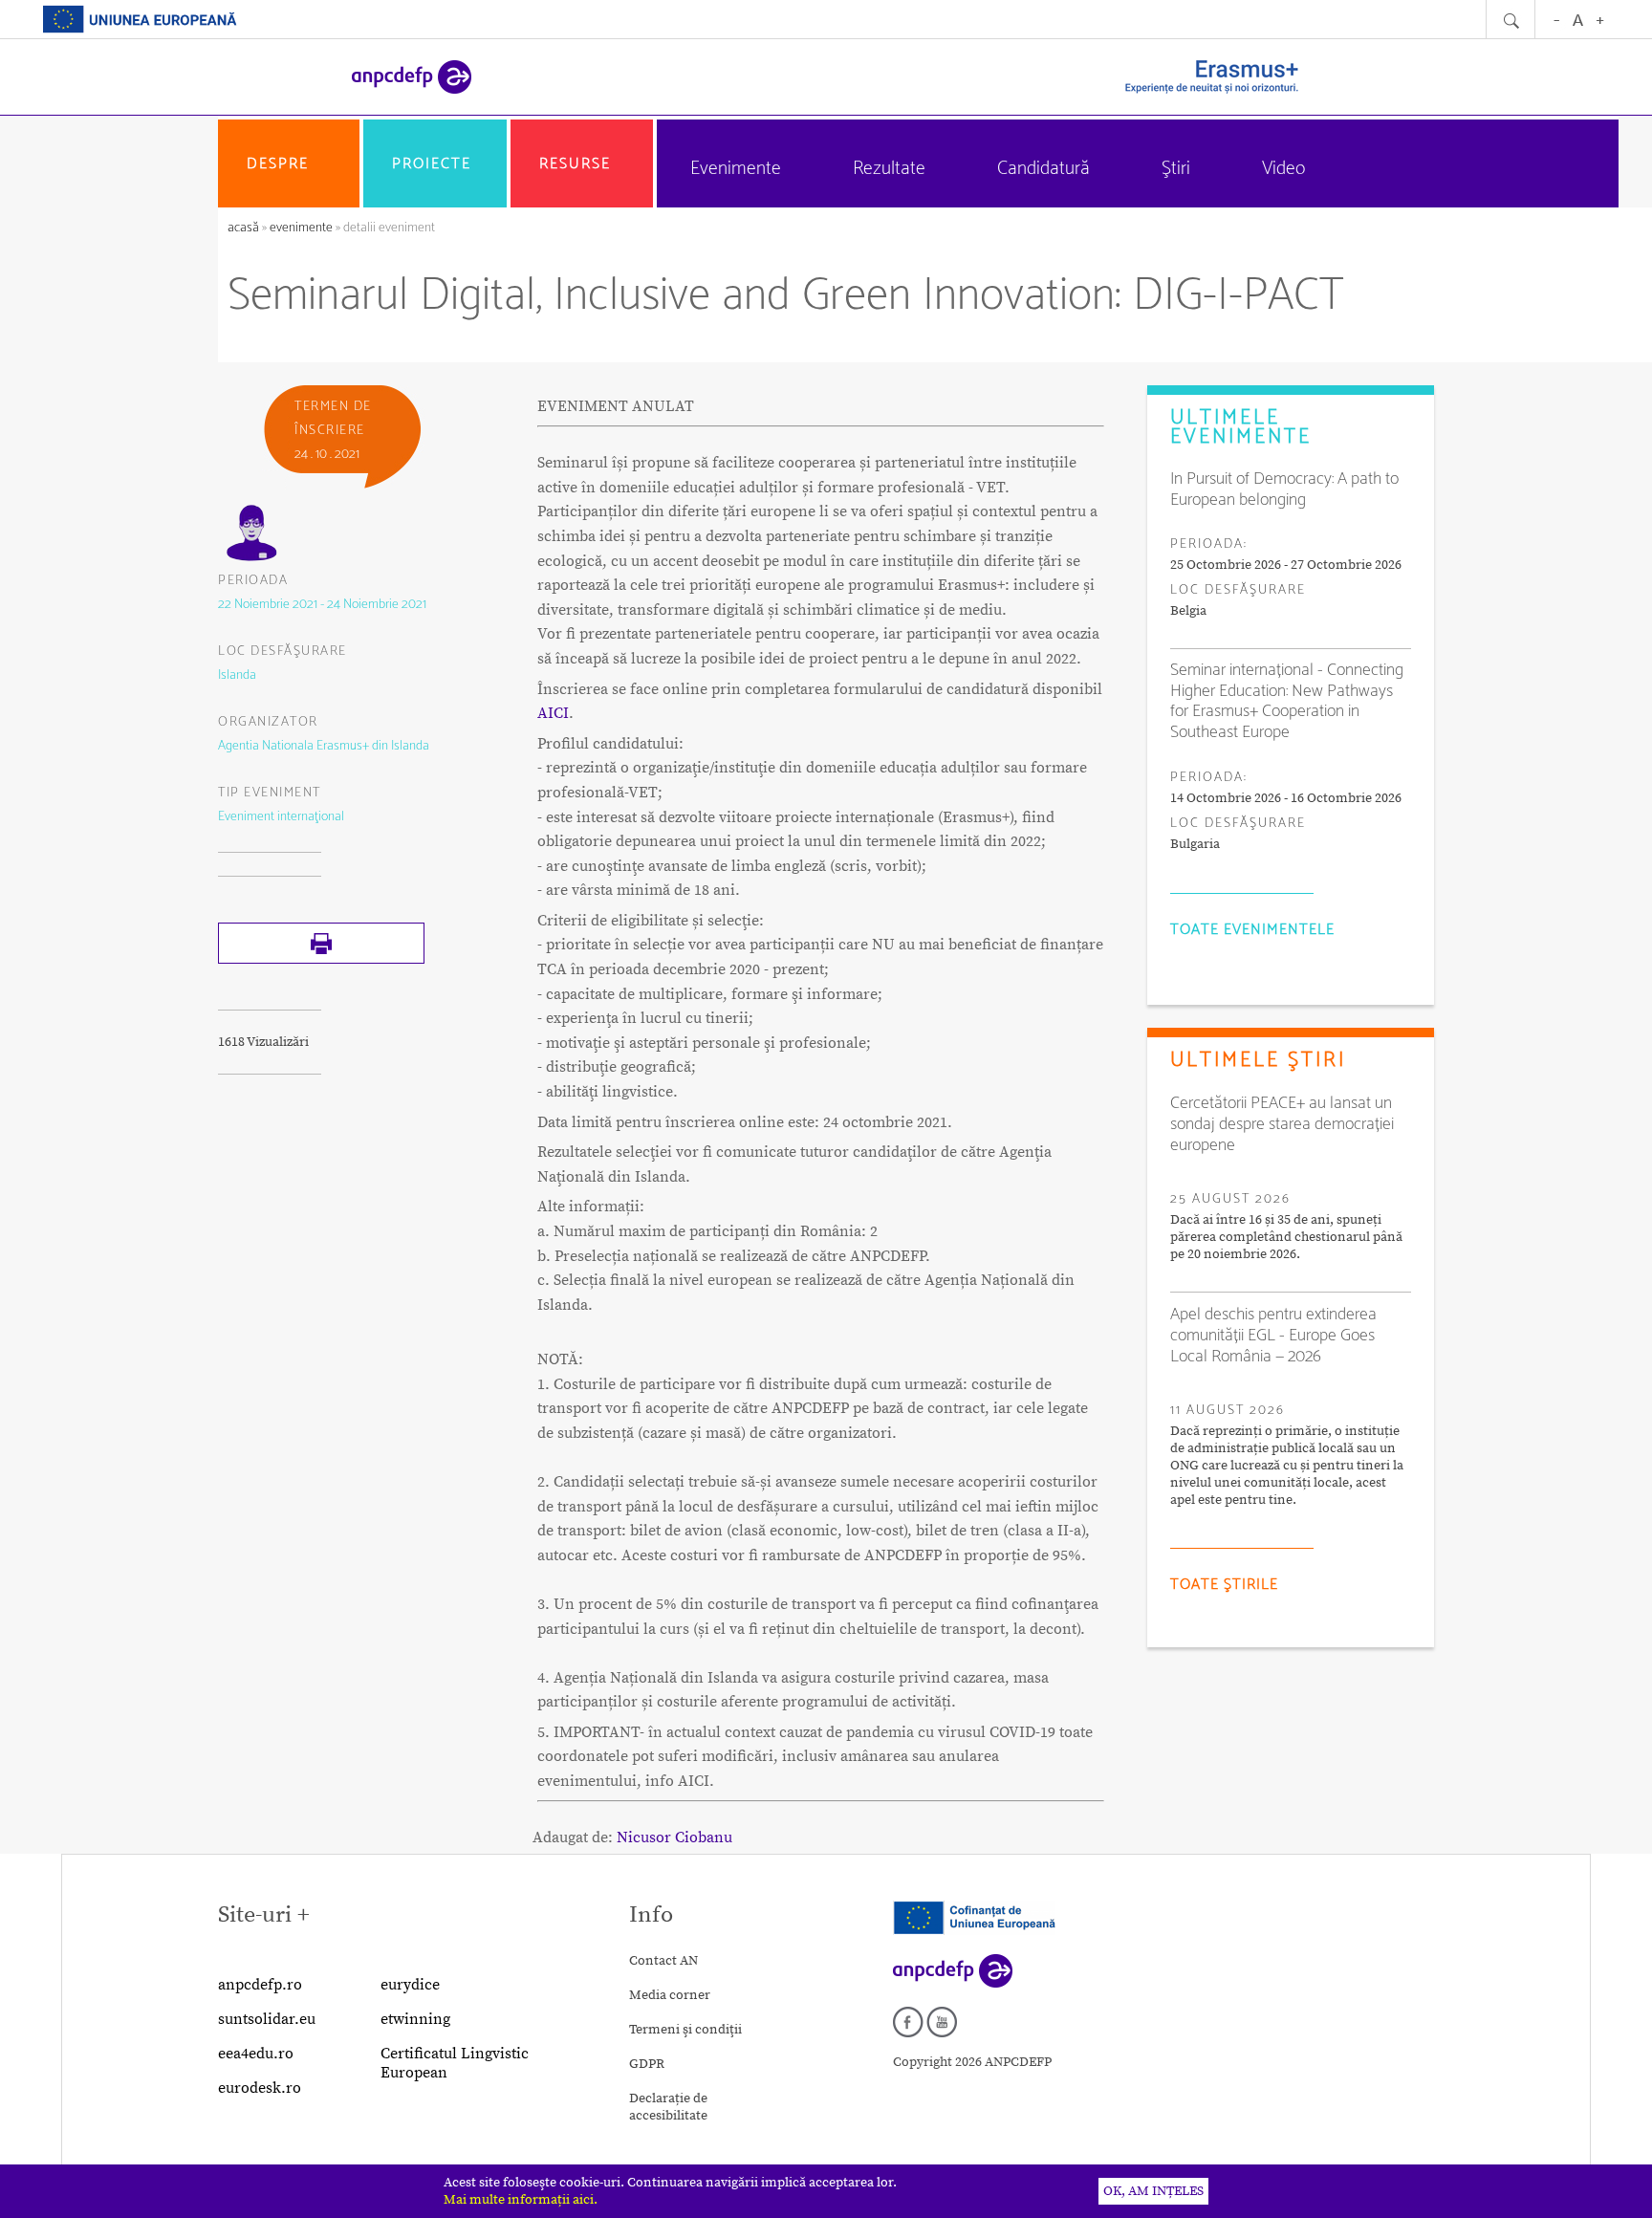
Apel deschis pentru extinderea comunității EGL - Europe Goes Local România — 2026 (1273, 1336)
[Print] (321, 960)
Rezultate (889, 169)
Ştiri (1176, 169)
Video (1283, 169)
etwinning (415, 2019)
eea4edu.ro (256, 2054)
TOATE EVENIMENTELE (1252, 930)
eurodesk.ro (260, 2088)
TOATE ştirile (1224, 1585)
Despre (278, 164)
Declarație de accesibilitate (668, 2107)
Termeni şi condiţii (685, 2030)
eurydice (410, 1985)
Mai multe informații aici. (521, 2200)
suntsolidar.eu (267, 2019)
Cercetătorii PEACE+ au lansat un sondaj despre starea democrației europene (1282, 1124)
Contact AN (663, 1961)
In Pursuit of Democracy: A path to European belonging (1284, 489)
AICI (553, 713)
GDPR (647, 2064)
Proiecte (432, 164)
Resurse (575, 164)
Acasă (245, 228)
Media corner (670, 1995)
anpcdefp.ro (260, 1985)
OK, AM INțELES (1153, 2191)
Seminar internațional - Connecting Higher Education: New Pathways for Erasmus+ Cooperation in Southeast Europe (1287, 701)
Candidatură (1043, 169)
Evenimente (736, 169)
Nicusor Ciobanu (674, 1837)
